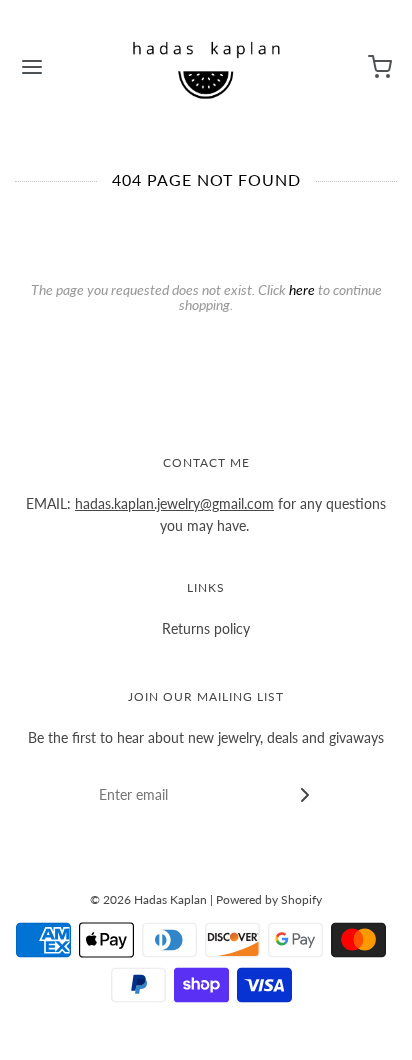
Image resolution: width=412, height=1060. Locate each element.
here (302, 289)
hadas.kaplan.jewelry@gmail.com (174, 503)
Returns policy (206, 628)
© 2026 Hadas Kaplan (148, 899)
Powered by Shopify (269, 899)
